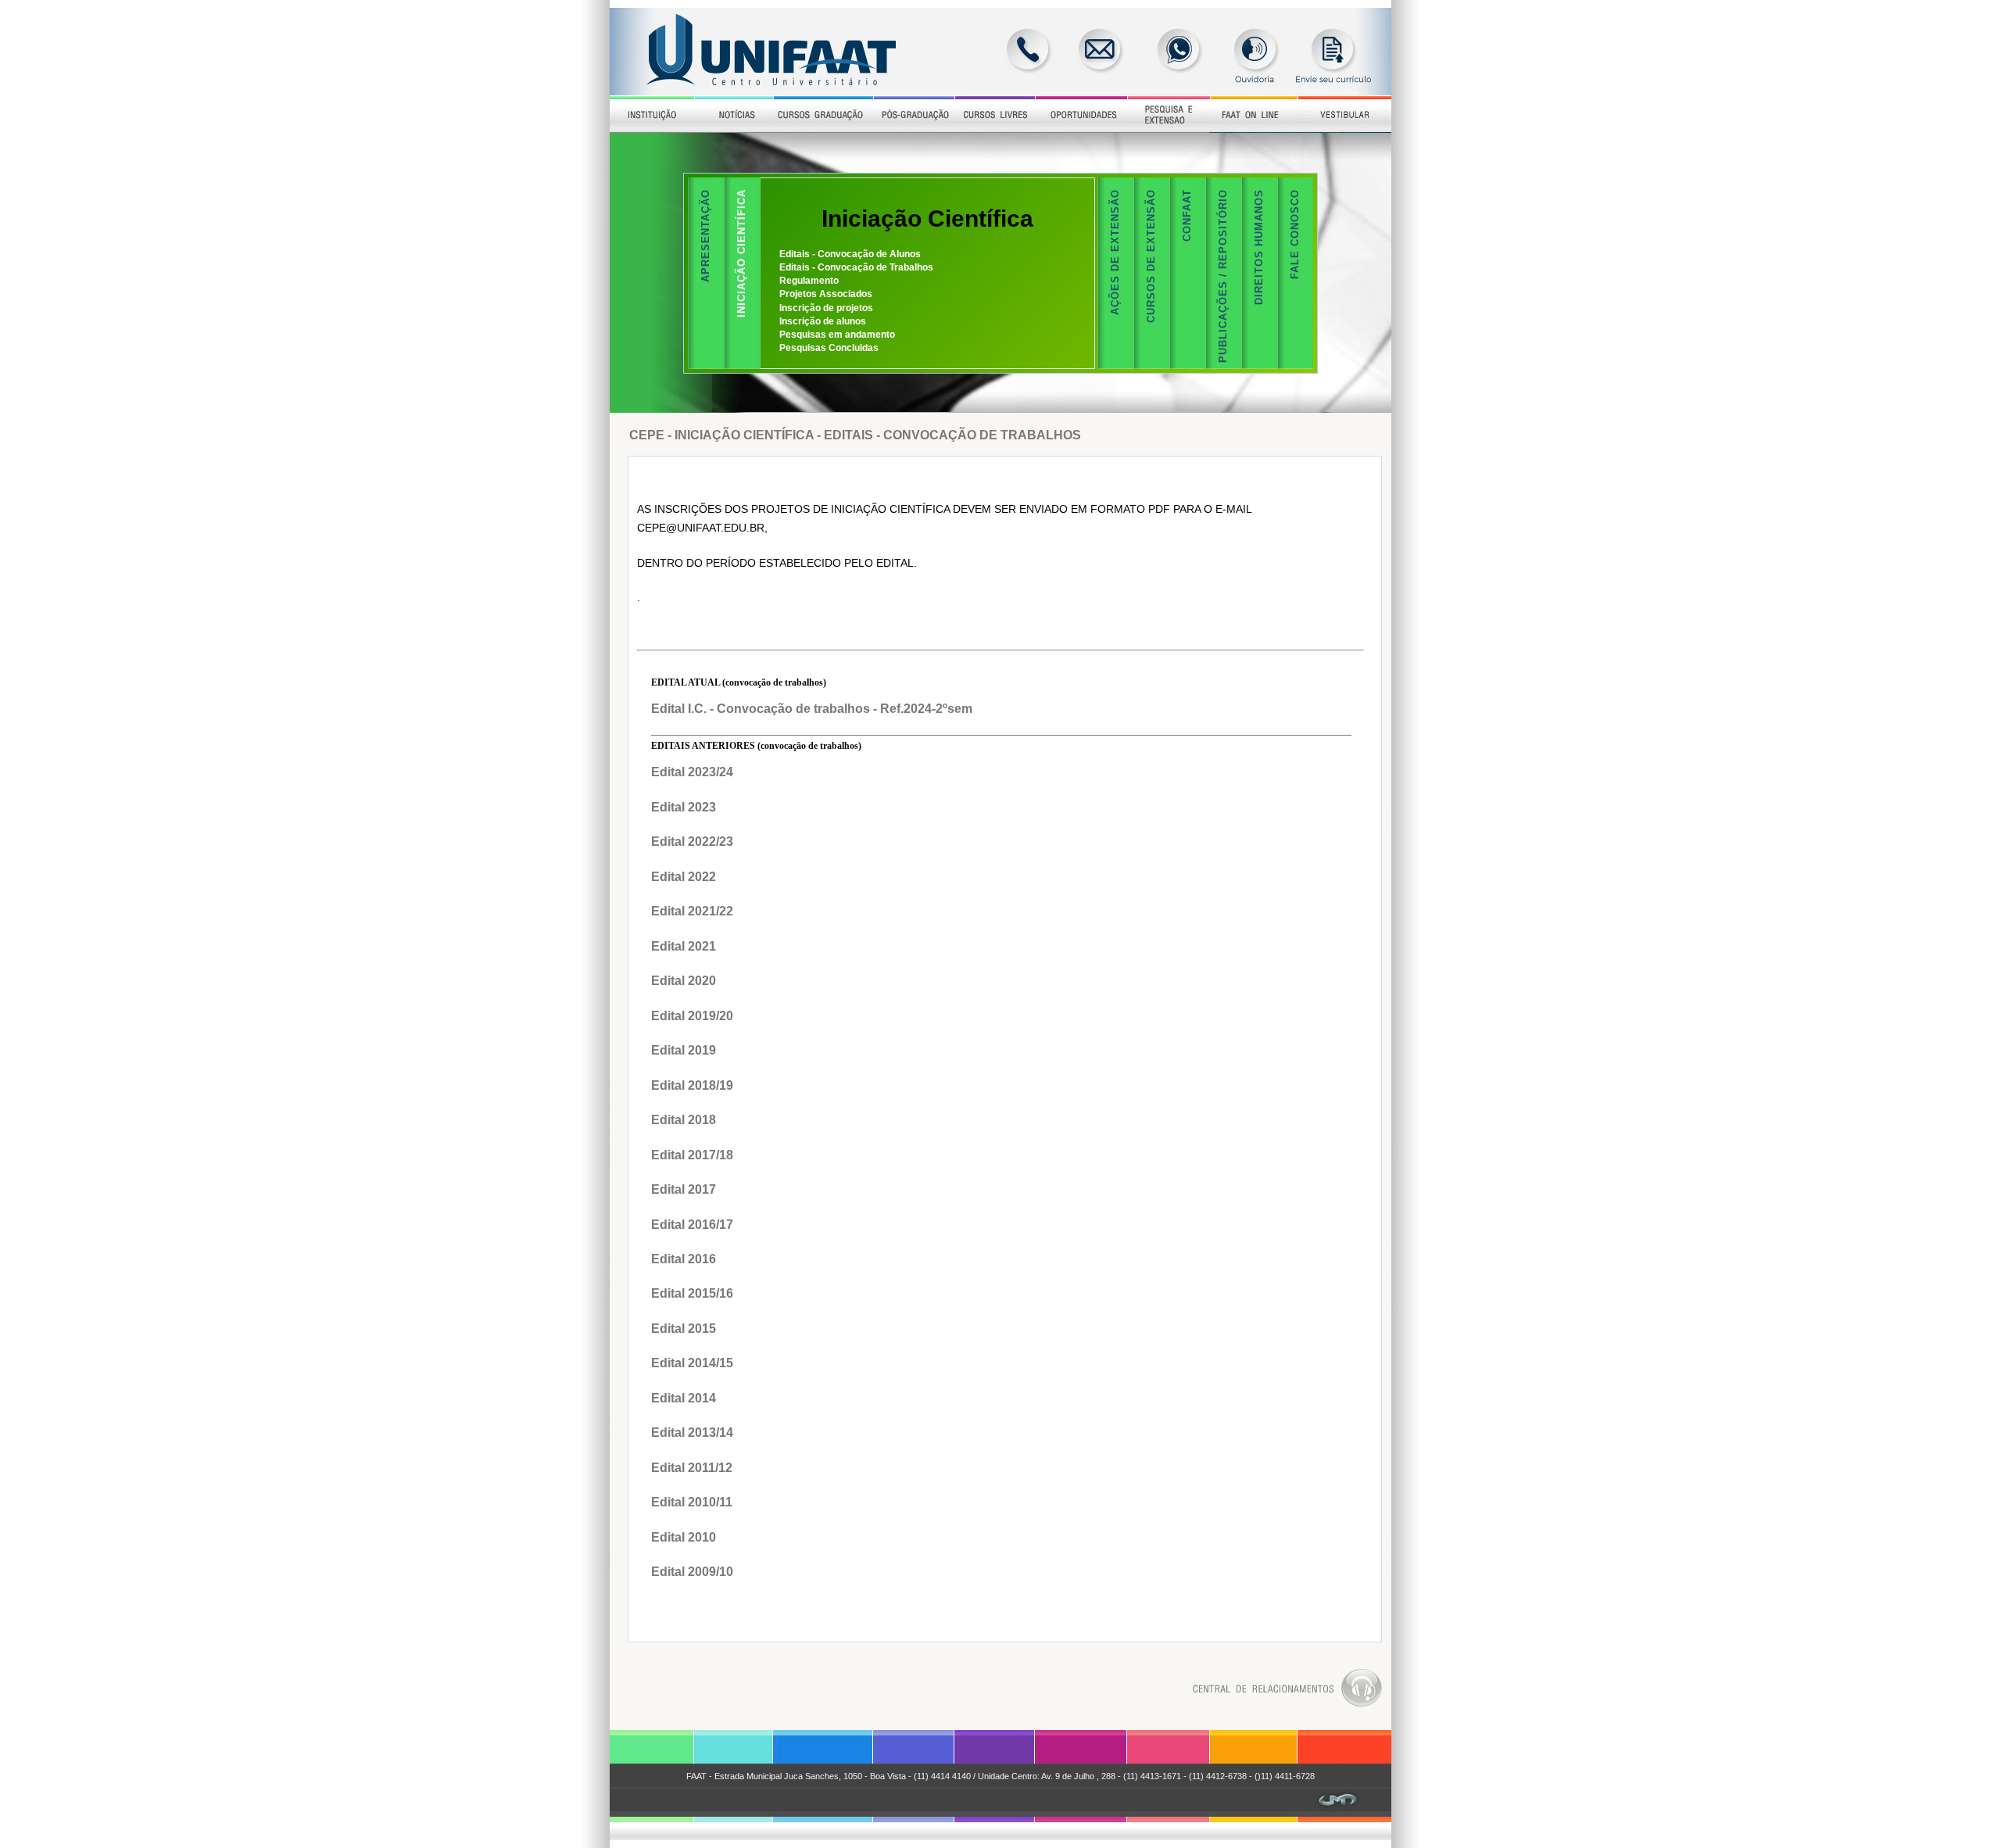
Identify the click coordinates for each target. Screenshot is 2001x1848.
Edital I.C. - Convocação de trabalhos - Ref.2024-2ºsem (812, 709)
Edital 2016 (684, 1259)
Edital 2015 (684, 1329)
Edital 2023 (684, 807)
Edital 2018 (684, 1120)
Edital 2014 (684, 1398)
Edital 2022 (684, 877)
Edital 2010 (684, 1537)
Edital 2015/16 (692, 1293)
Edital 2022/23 (692, 842)
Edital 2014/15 (692, 1363)
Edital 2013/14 (692, 1433)
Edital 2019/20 (692, 1016)
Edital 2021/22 (692, 911)
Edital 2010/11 (692, 1502)
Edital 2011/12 (692, 1468)
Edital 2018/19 (692, 1085)
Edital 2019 (684, 1050)
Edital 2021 (684, 946)
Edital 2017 (684, 1189)
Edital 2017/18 (692, 1155)
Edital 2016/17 (692, 1225)
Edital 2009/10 (692, 1572)
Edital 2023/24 (692, 772)
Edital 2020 (684, 981)
